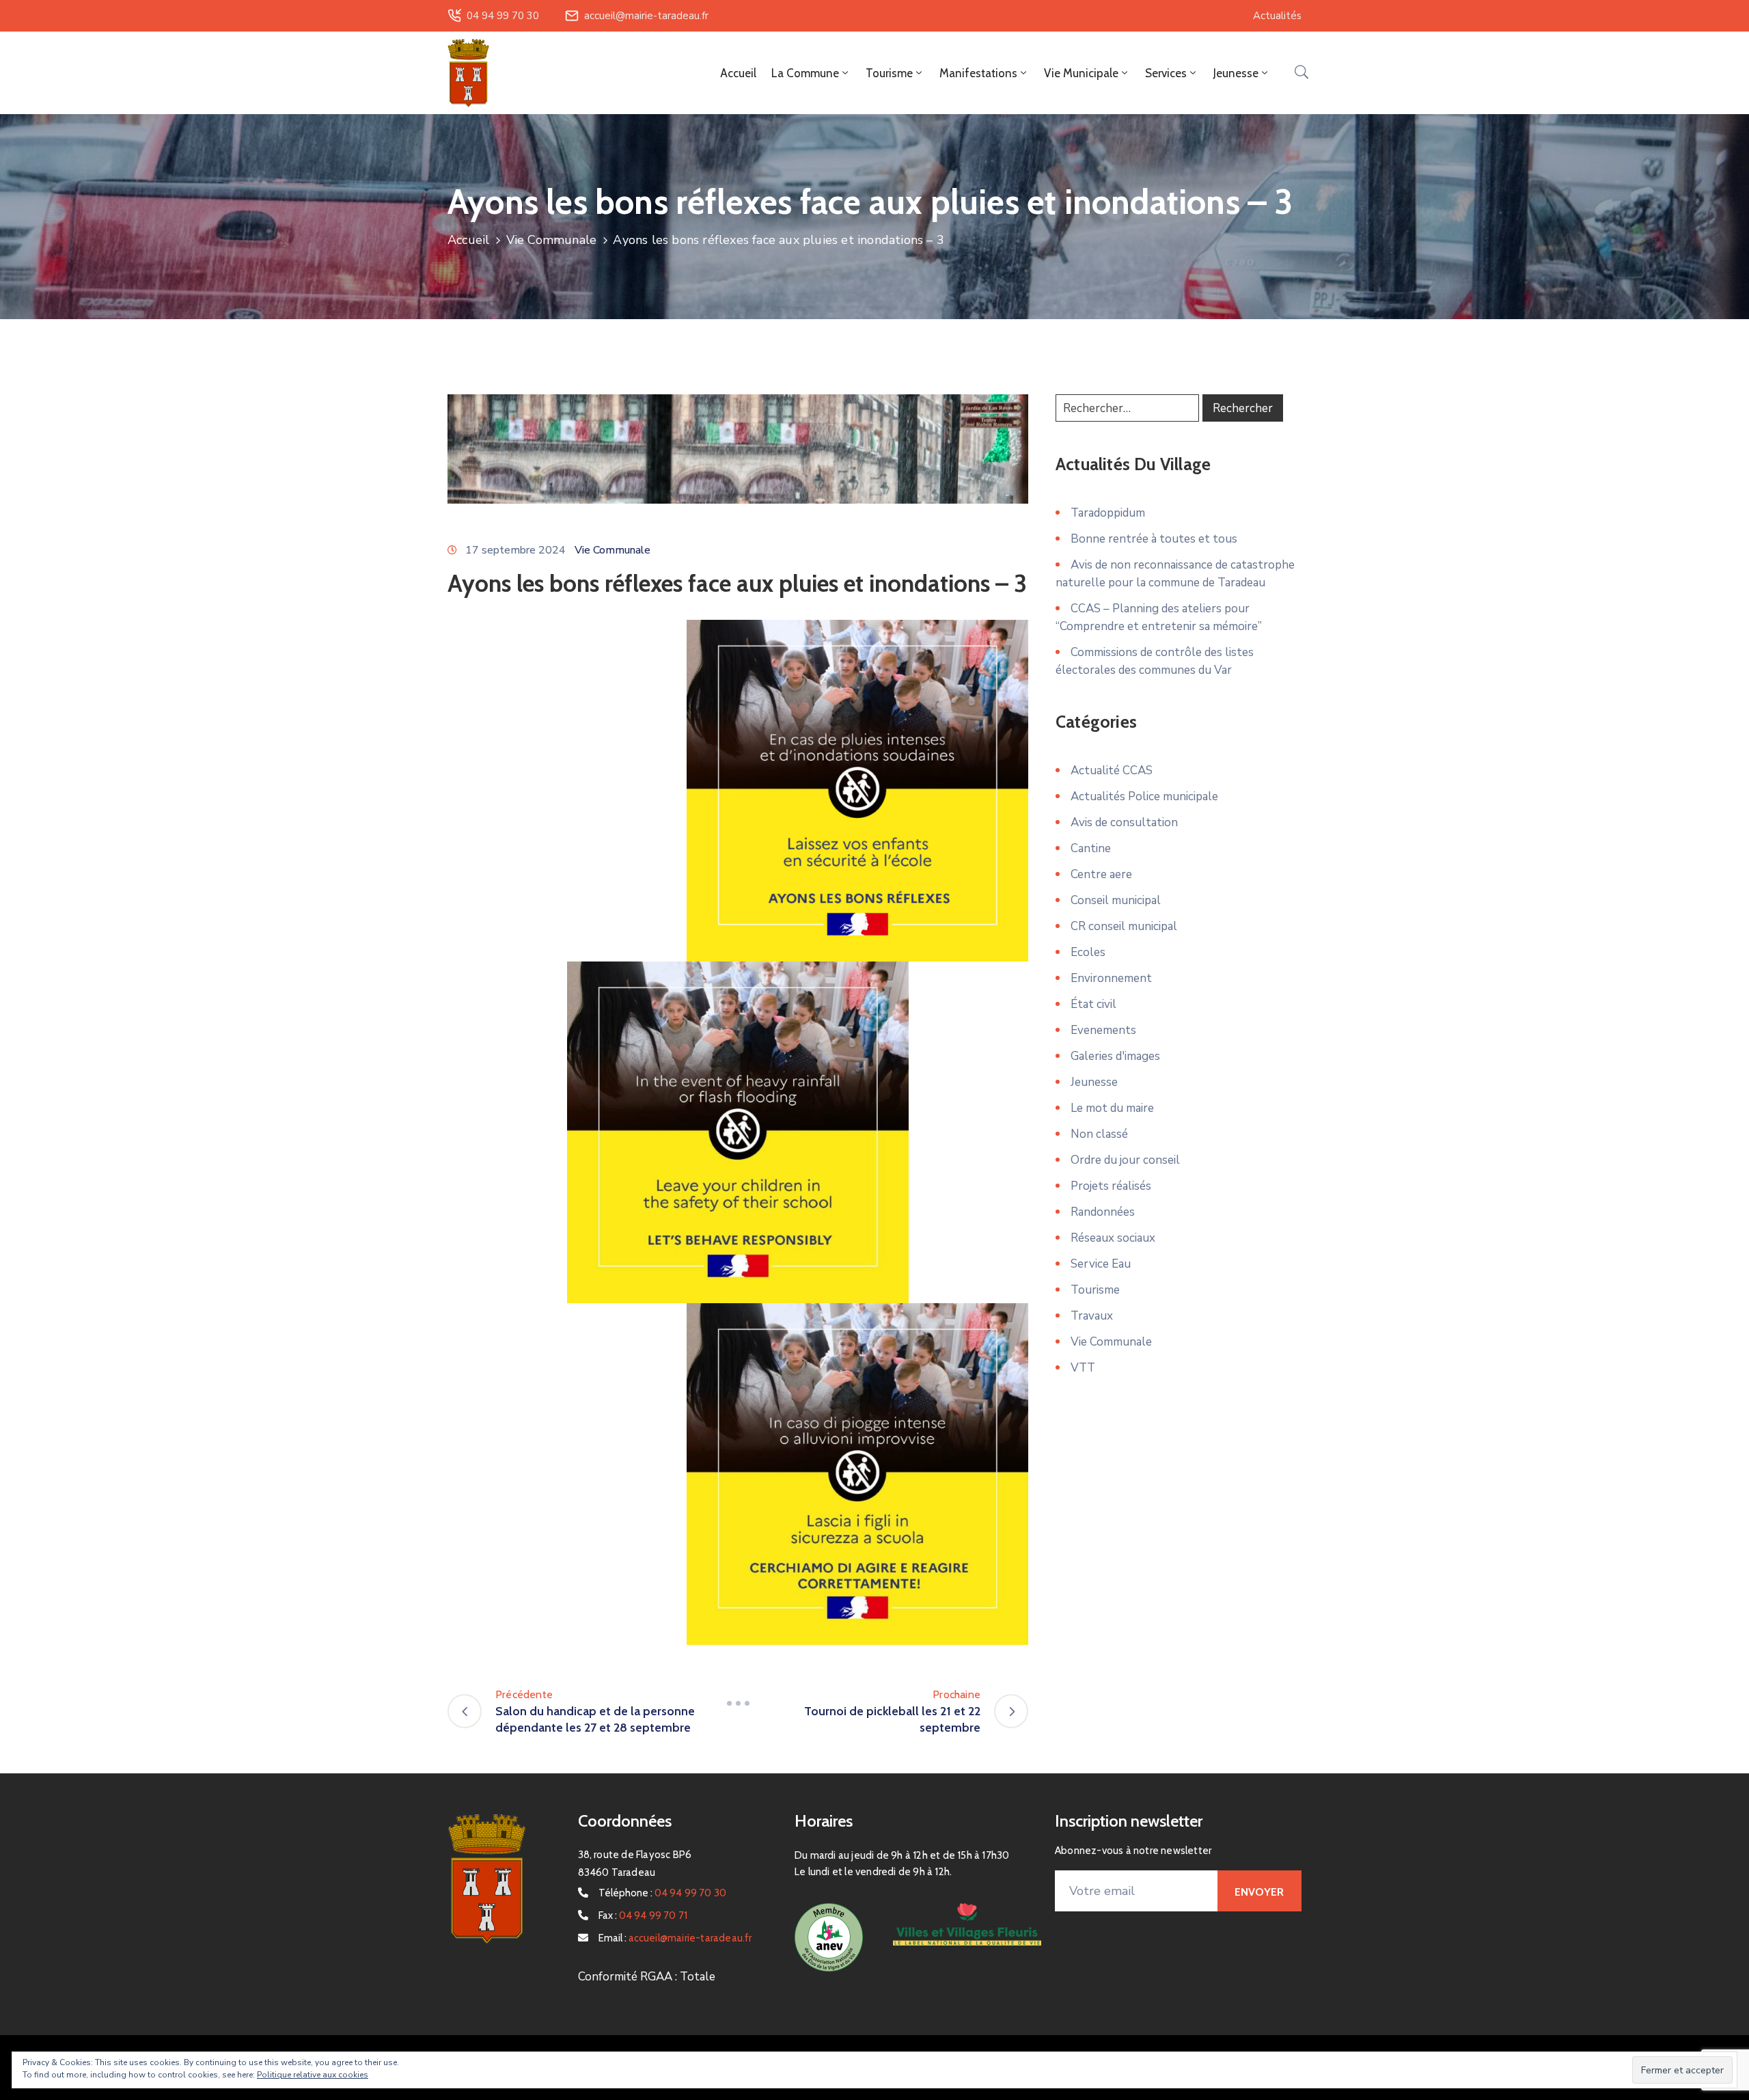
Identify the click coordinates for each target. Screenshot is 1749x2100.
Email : (675, 1938)
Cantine (1091, 848)
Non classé (1099, 1134)
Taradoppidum (1108, 513)
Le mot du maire (1112, 1108)
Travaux (1092, 1316)
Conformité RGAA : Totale (647, 1977)
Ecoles (1088, 952)
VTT (1083, 1368)
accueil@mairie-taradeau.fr (646, 16)
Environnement (1111, 978)
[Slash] (738, 1703)
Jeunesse (1094, 1082)
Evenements (1103, 1030)
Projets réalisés (1111, 1186)
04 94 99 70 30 (503, 16)
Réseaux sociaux (1113, 1238)
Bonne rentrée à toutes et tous (1154, 539)
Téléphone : (663, 1893)
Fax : (643, 1915)
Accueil (738, 73)
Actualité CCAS (1112, 771)
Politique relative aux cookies (313, 2075)
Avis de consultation (1124, 822)
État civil (1093, 1004)
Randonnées (1103, 1212)
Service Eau (1101, 1264)
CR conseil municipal (1124, 926)
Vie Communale (552, 240)
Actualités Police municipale (1144, 796)
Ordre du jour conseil (1125, 1160)
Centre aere (1101, 874)
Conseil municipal (1116, 900)
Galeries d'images (1115, 1056)
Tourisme (1095, 1290)
